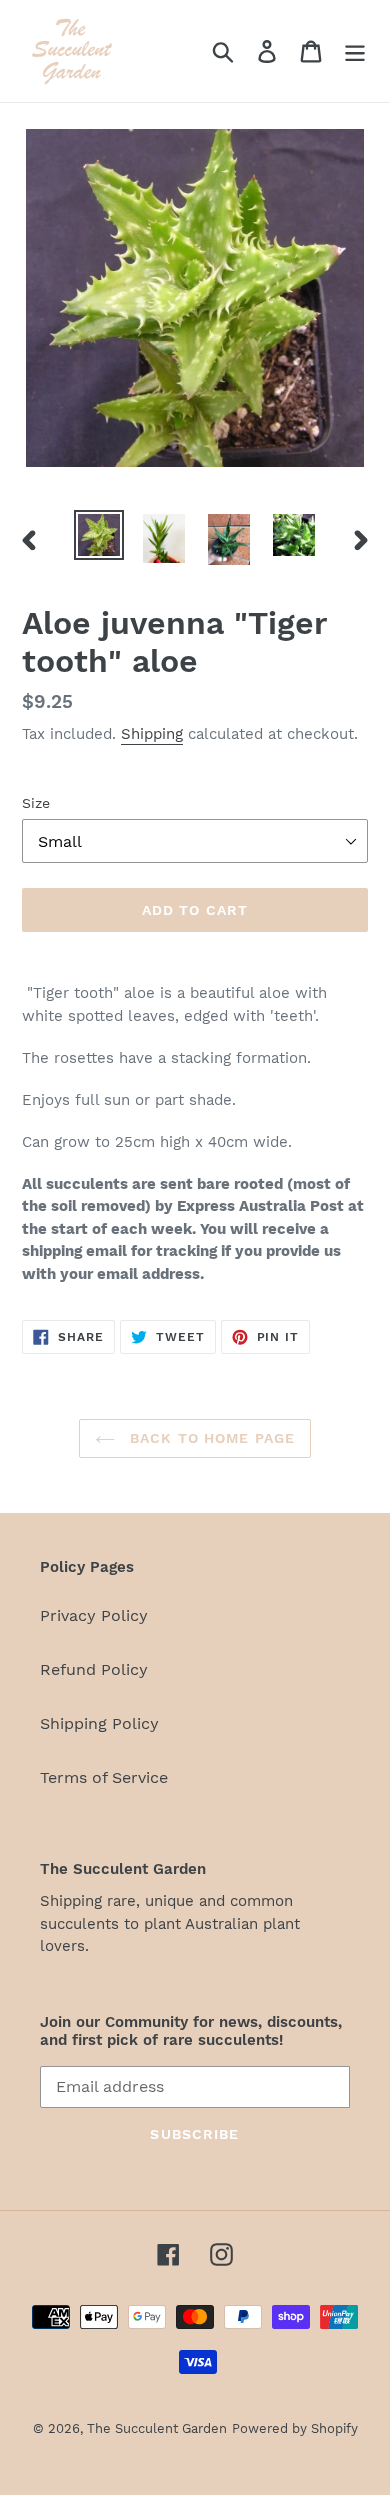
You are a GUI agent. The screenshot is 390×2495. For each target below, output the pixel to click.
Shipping (152, 734)
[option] (99, 535)
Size (36, 803)
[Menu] (355, 51)
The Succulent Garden (157, 2428)
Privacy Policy (94, 1615)
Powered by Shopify (295, 2428)
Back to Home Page (210, 1438)
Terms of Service (104, 1777)
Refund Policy (94, 1669)
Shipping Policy (99, 1723)
